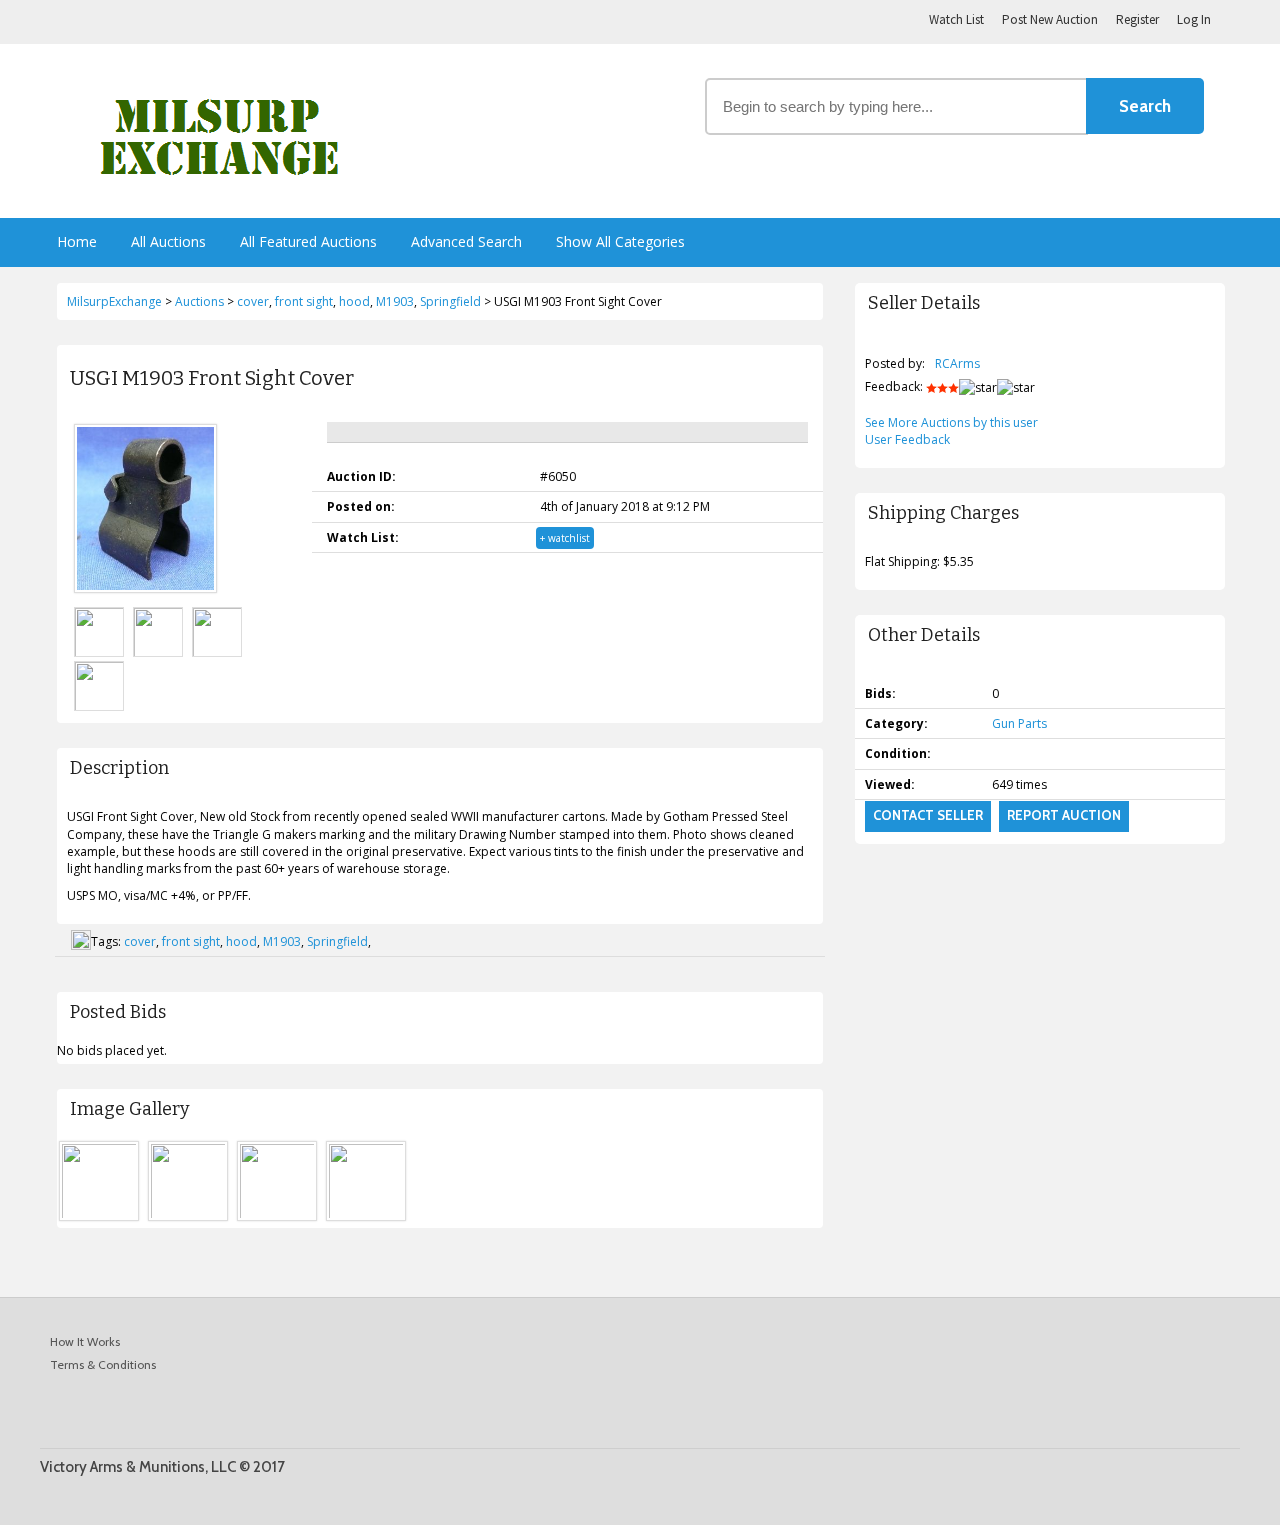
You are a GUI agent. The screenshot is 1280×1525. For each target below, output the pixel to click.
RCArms (957, 363)
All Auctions (168, 241)
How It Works (85, 1341)
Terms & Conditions (103, 1364)
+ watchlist (565, 538)
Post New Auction (1050, 19)
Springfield (337, 941)
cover (140, 941)
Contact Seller (928, 815)
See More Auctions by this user (951, 422)
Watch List (956, 19)
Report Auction (1064, 815)
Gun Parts (1019, 723)
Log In (1194, 19)
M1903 (282, 941)
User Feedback (907, 439)
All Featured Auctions (308, 241)
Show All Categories (620, 241)
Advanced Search (466, 241)
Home (77, 241)
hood (241, 941)
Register (1137, 19)
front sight (191, 941)
